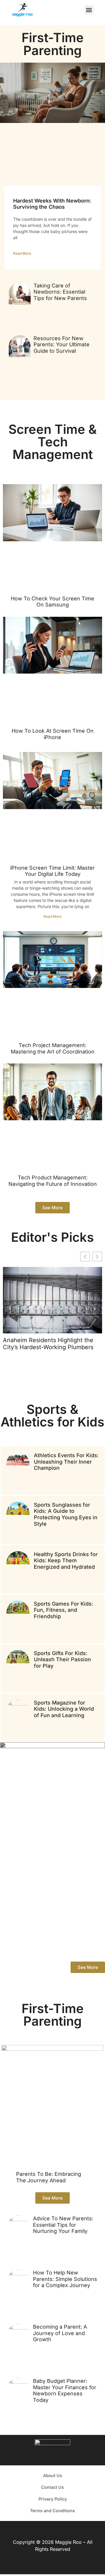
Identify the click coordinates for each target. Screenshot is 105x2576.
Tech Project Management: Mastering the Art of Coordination (53, 1048)
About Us (53, 2475)
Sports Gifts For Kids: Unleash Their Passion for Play (62, 1659)
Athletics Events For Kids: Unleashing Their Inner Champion (66, 1462)
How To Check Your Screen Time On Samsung (52, 602)
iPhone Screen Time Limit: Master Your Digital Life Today (52, 871)
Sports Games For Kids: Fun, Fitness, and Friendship (63, 1610)
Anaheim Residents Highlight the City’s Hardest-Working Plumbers (48, 1344)
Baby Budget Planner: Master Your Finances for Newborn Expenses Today (65, 2390)
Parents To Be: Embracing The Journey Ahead (49, 2177)
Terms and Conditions (52, 2511)
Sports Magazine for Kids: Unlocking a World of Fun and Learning (64, 1709)
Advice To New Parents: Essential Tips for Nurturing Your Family (63, 2225)
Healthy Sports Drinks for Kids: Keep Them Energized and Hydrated (66, 1561)
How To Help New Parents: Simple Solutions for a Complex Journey (65, 2279)
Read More (22, 253)
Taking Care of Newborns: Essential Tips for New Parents (60, 292)
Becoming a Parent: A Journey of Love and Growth (60, 2333)
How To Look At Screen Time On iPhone (53, 734)
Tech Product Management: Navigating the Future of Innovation (53, 1181)
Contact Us (52, 2487)
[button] (89, 10)
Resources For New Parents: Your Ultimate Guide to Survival (62, 345)
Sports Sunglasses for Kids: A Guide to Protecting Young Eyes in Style (66, 1514)
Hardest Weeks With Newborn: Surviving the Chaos (52, 204)
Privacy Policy (53, 2499)
